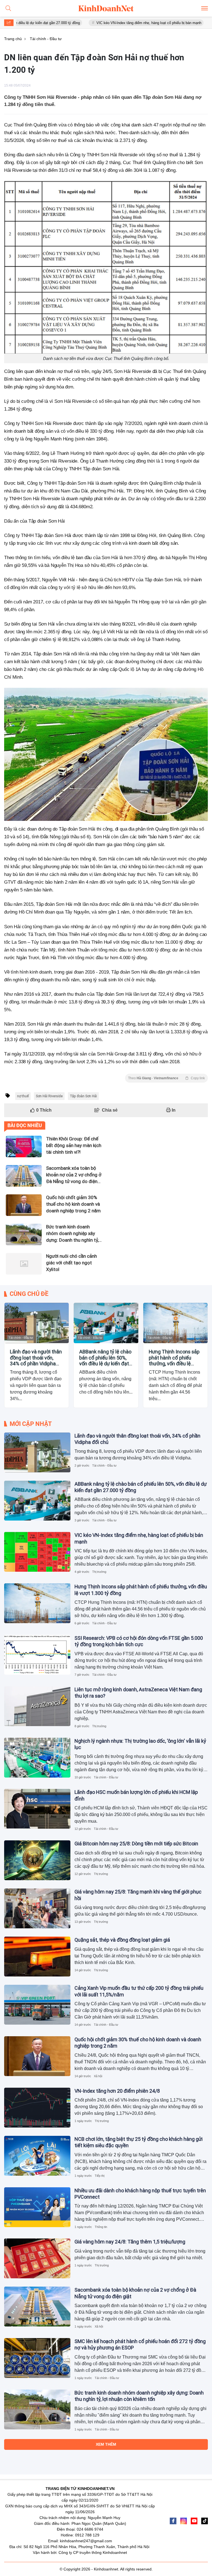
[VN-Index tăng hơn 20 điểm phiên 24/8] (37, 2108)
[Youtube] (194, 2521)
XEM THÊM (106, 2444)
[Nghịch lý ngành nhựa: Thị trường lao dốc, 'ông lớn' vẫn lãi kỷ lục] (37, 1758)
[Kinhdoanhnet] (106, 8)
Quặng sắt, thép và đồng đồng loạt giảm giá (122, 1940)
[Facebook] (173, 2521)
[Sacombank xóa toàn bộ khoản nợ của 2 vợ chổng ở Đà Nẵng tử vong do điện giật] (37, 2307)
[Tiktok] (205, 2521)
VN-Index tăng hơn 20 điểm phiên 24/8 (117, 2091)
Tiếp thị (100, 2176)
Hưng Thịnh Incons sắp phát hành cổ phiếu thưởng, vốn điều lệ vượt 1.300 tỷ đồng (174, 1358)
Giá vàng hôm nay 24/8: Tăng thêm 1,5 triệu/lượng (130, 2242)
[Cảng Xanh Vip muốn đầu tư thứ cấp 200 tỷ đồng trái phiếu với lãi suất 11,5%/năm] (37, 2005)
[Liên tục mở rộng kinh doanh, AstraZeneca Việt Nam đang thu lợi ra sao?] (37, 1706)
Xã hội (98, 2076)
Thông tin (101, 2227)
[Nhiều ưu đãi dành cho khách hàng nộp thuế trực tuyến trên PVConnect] (37, 2207)
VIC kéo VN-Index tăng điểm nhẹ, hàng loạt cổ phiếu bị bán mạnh (107, 23)
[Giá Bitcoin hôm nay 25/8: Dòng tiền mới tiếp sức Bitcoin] (37, 1860)
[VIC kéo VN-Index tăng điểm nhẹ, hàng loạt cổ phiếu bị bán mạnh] (37, 1552)
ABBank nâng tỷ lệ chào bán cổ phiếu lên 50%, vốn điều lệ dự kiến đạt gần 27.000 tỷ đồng (105, 1358)
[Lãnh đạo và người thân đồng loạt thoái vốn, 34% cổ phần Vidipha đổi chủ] (37, 1323)
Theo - (166, 1078)
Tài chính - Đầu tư (21, 1338)
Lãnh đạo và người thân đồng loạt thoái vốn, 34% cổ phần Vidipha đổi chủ (36, 1358)
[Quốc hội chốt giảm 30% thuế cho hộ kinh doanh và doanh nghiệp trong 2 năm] (37, 2056)
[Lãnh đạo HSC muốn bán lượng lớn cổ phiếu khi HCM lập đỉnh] (37, 1809)
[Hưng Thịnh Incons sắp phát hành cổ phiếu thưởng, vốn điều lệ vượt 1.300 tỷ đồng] (175, 1323)
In (173, 1110)
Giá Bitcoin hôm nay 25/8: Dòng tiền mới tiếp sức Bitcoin (136, 1844)
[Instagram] (184, 2521)
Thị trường (99, 1572)
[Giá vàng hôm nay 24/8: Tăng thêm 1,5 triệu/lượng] (37, 2258)
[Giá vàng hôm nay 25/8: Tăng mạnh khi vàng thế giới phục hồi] (37, 1908)
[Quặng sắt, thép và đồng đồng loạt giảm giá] (37, 1957)
